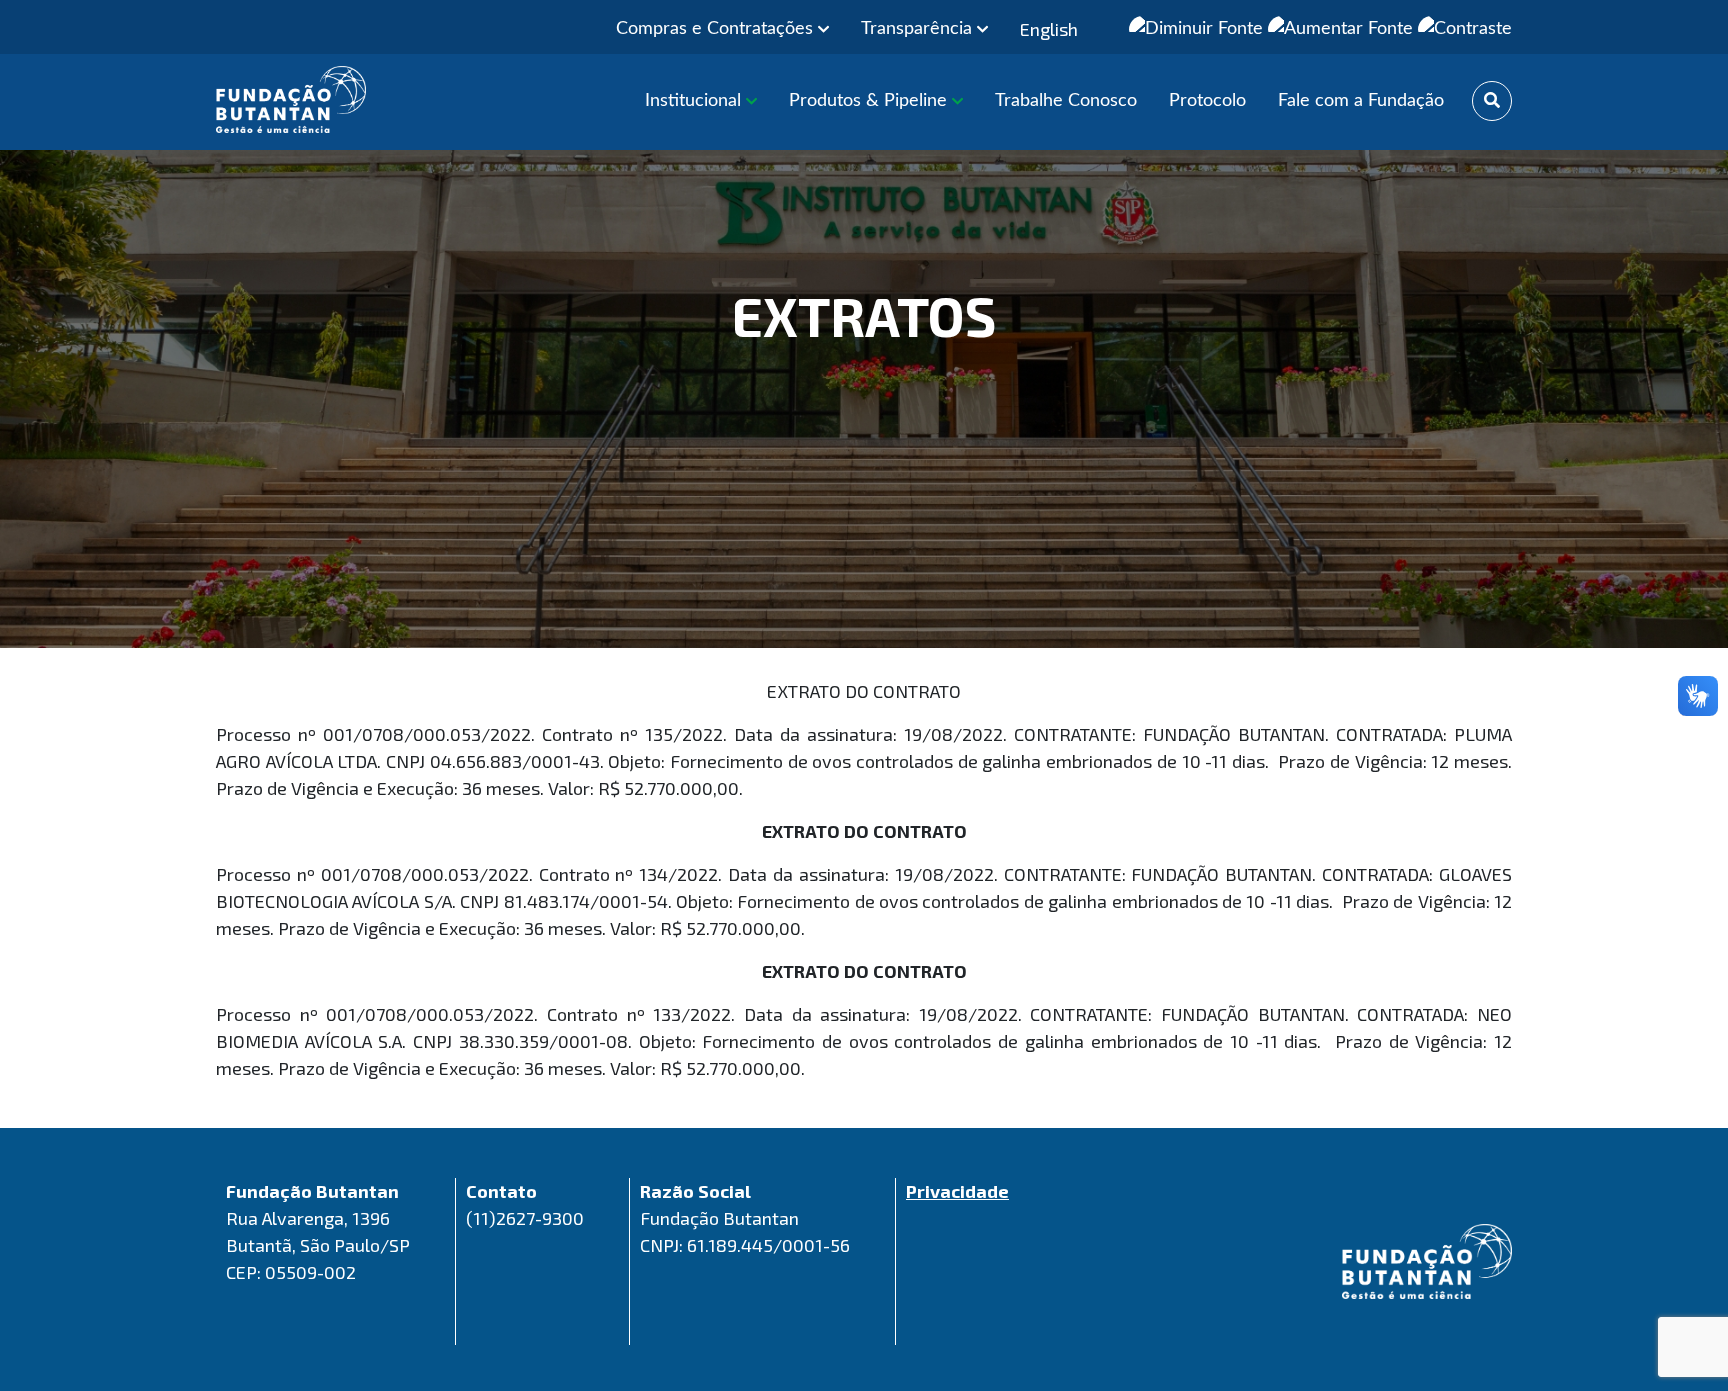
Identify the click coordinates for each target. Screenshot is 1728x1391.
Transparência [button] (919, 29)
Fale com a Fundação (1361, 101)
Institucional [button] (695, 101)
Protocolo (1207, 101)
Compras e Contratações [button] (717, 29)
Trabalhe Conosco (1066, 101)
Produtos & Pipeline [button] (870, 101)
